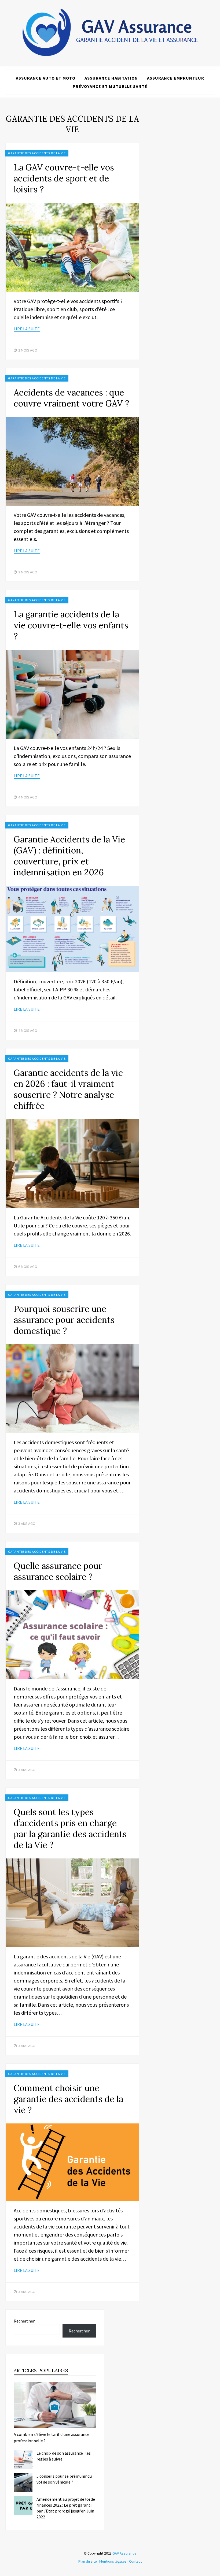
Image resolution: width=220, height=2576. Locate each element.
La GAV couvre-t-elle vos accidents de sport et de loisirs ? (64, 178)
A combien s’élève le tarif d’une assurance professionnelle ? (52, 2437)
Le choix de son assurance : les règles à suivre (64, 2456)
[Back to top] (215, 2571)
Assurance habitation (111, 78)
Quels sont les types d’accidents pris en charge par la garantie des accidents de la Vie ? (70, 1828)
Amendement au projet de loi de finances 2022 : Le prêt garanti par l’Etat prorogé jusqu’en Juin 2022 (66, 2508)
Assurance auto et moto (46, 78)
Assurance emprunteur (176, 78)
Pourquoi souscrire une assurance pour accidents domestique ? (64, 1320)
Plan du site (88, 2561)
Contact (135, 2561)
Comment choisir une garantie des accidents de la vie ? (68, 2099)
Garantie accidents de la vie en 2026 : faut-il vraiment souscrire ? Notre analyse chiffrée (68, 1089)
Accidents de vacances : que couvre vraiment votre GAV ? (71, 398)
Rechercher (24, 2321)
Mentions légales (113, 2561)
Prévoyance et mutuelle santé (110, 86)
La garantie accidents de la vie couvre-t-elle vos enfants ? (71, 625)
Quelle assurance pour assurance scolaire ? (58, 1571)
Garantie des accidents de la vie (37, 153)
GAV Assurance (124, 2553)
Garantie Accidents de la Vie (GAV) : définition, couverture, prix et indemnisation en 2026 (69, 856)
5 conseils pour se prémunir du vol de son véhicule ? (64, 2479)
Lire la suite (27, 329)
